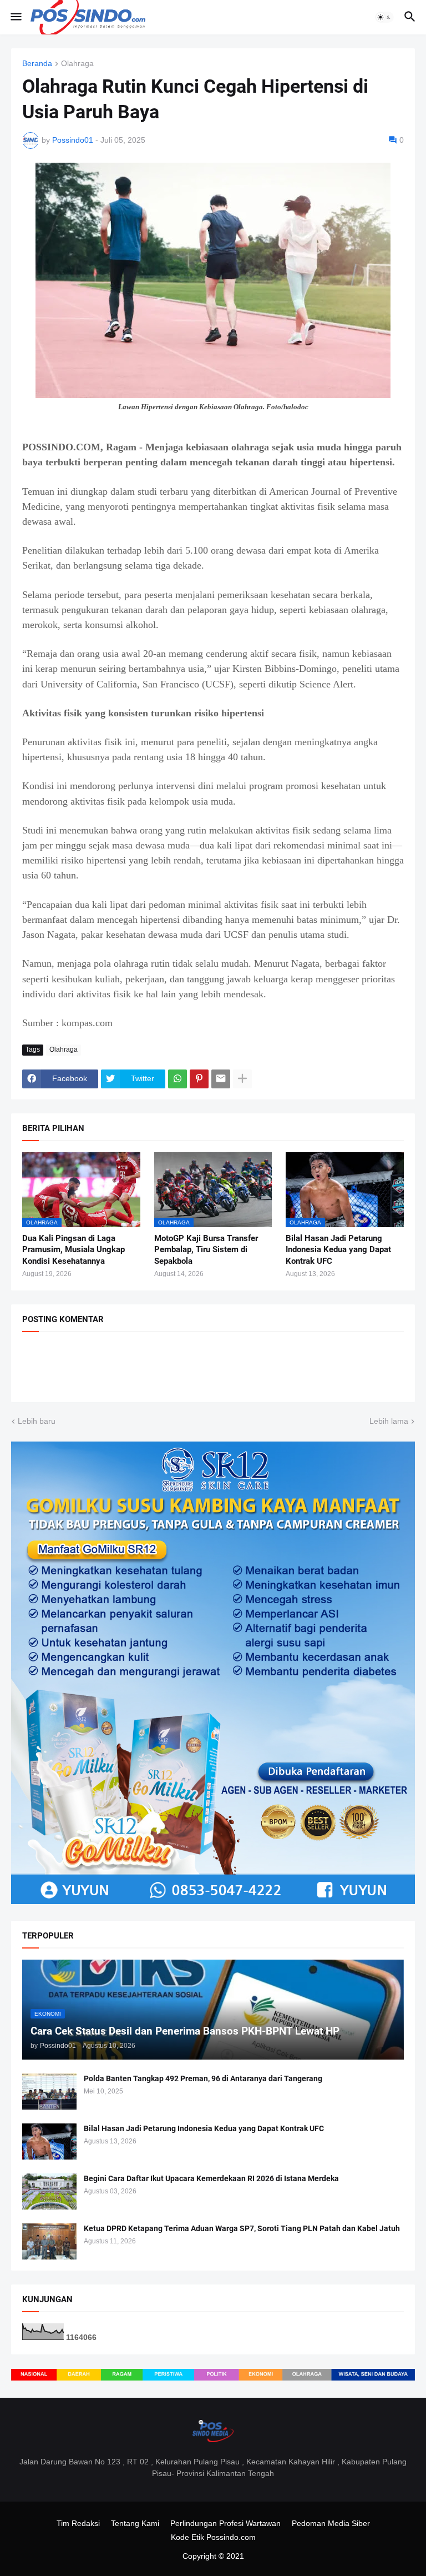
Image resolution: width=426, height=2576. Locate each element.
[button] (15, 17)
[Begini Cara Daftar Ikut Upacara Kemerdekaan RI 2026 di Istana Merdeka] (49, 2191)
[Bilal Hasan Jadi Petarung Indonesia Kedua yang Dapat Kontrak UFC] (49, 2141)
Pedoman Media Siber (331, 2523)
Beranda (37, 64)
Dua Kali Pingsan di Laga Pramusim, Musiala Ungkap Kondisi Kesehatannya (73, 1250)
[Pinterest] (199, 1079)
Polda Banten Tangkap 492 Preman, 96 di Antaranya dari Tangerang (203, 2078)
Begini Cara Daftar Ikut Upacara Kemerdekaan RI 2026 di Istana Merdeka (211, 2178)
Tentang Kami (135, 2523)
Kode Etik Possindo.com (213, 2537)
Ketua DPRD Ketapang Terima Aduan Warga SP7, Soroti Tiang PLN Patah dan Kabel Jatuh (242, 2228)
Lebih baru (37, 1421)
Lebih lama (389, 1421)
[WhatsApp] (177, 1079)
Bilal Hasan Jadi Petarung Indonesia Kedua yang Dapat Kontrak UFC (338, 1250)
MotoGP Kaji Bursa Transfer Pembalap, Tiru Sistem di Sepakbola (206, 1250)
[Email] (221, 1079)
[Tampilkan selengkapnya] (242, 1079)
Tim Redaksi (78, 2523)
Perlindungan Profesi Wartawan (225, 2523)
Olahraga (77, 64)
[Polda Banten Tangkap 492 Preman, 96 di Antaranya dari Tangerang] (49, 2092)
